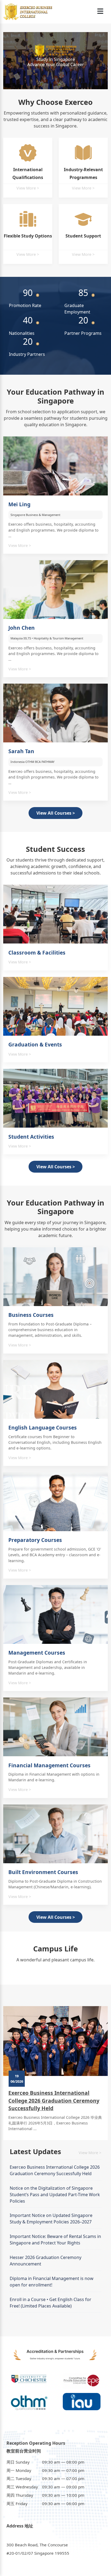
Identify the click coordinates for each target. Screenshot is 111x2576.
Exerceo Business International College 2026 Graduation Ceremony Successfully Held (54, 2101)
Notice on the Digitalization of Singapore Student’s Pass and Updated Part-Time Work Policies (55, 2195)
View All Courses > (56, 813)
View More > (28, 188)
